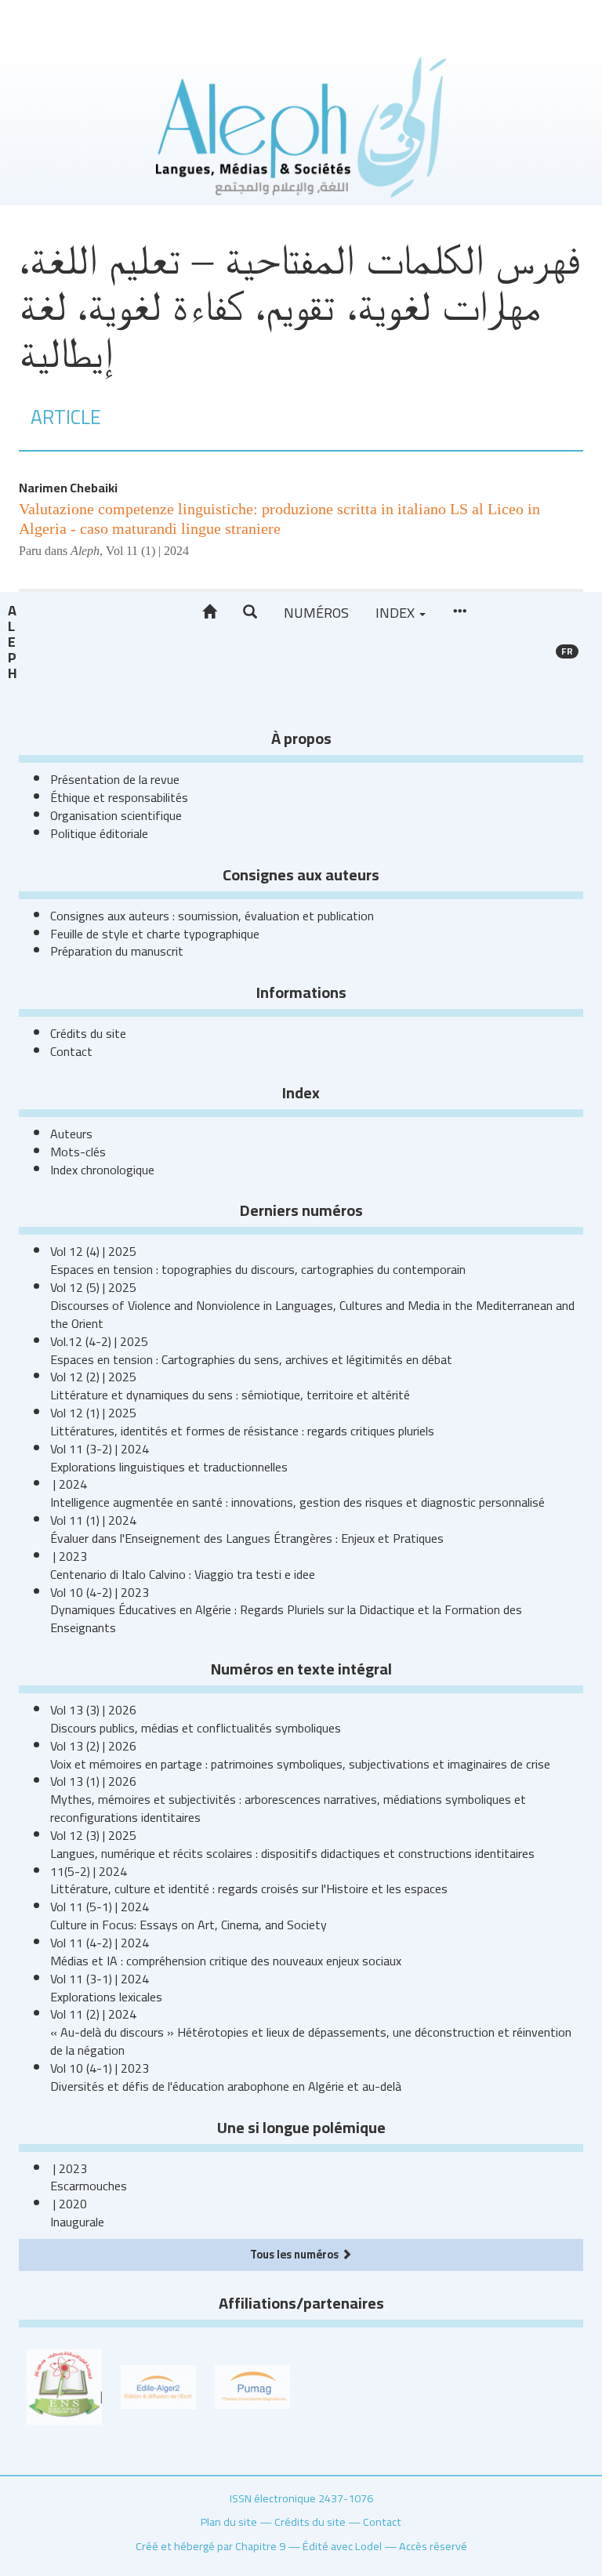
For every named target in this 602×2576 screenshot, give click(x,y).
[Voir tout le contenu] (459, 612)
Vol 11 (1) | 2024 (147, 551)
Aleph (12, 642)
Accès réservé (433, 2546)
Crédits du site (88, 1033)
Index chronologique (102, 1170)
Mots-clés (78, 1152)
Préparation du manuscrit (117, 951)
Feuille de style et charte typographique (155, 934)
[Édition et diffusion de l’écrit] (158, 2386)
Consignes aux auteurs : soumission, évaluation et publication (212, 916)
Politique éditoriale (99, 833)
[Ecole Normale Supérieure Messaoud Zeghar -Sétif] (64, 2386)
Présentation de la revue (115, 779)
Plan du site (229, 2522)
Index (397, 613)
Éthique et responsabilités (119, 797)
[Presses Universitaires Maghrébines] (252, 2386)
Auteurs (71, 1134)
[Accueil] (209, 612)
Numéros (316, 613)
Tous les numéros (296, 2254)
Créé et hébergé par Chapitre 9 (210, 2546)
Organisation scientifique (116, 815)
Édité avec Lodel (342, 2546)
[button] (250, 612)
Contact (71, 1051)
